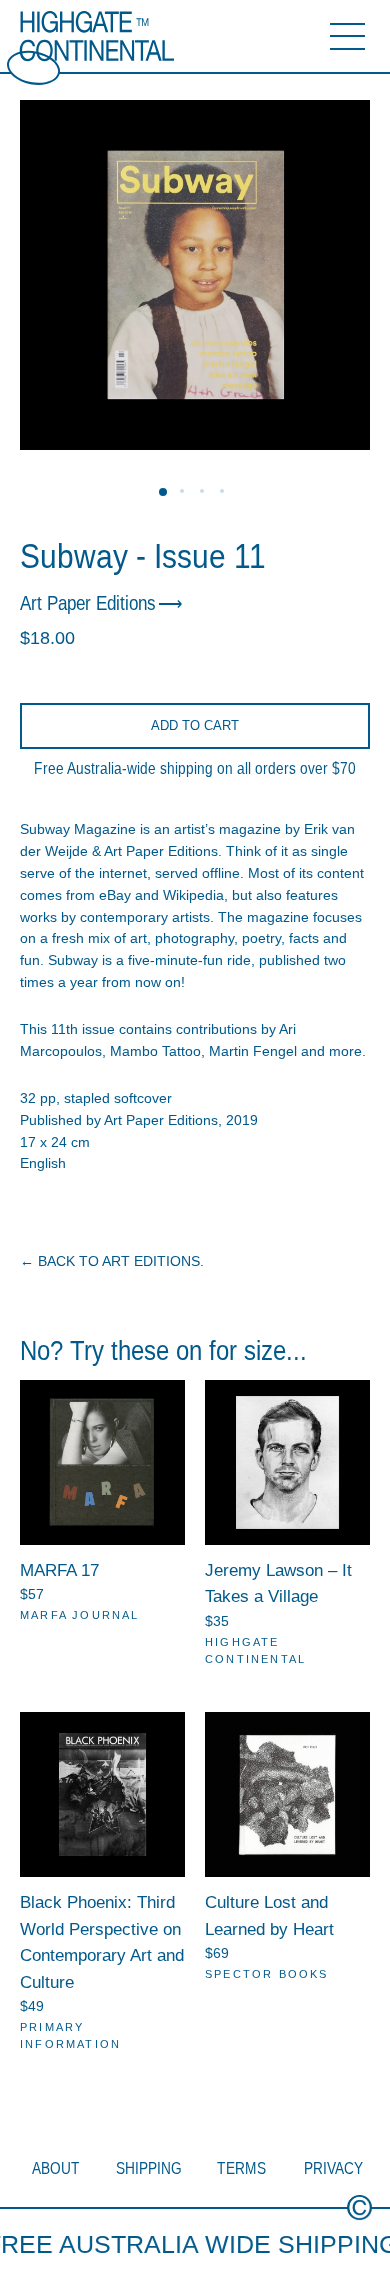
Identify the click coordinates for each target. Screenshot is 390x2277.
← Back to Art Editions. (112, 1261)
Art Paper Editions (88, 603)
